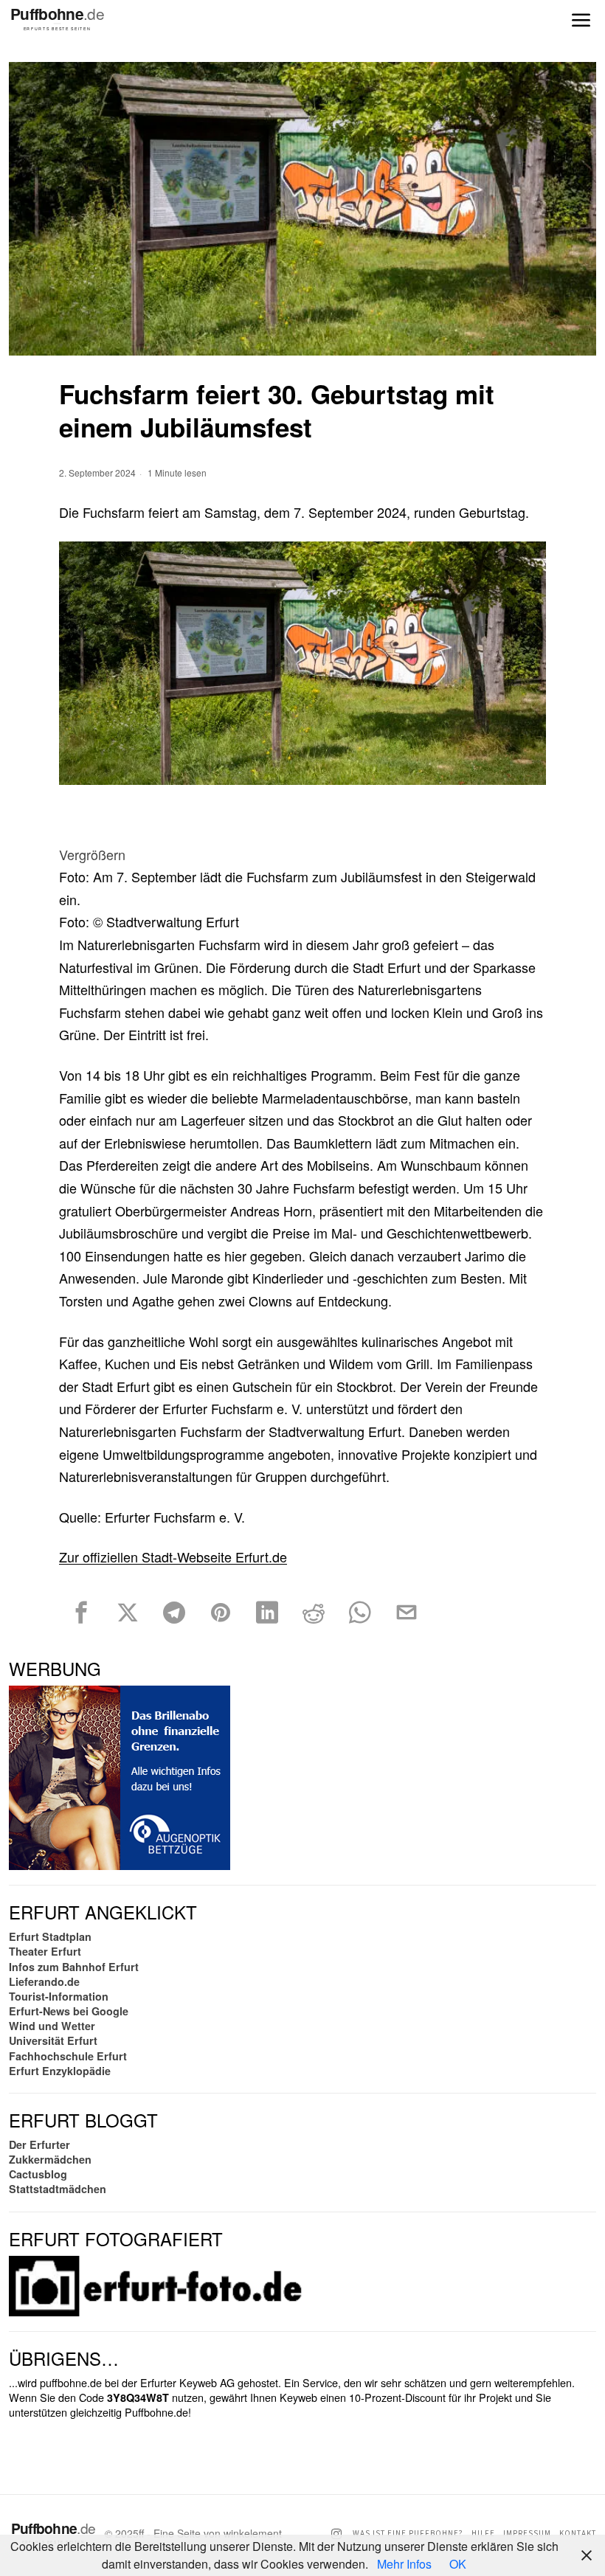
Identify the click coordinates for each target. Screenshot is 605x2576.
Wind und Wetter (52, 2026)
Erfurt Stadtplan (50, 1936)
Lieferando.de (44, 1981)
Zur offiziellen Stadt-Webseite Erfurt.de (173, 1557)
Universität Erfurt (53, 2040)
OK (458, 2564)
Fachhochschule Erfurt (68, 2056)
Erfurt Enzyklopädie (60, 2071)
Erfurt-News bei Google (69, 2011)
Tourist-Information (59, 1996)
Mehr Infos (404, 2564)
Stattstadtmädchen (58, 2189)
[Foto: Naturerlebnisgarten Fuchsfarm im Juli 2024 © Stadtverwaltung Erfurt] (302, 663)
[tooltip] (81, 1613)
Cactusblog (38, 2174)
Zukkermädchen (50, 2159)
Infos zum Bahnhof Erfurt (74, 1967)
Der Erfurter (39, 2144)
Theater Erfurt (45, 1951)
